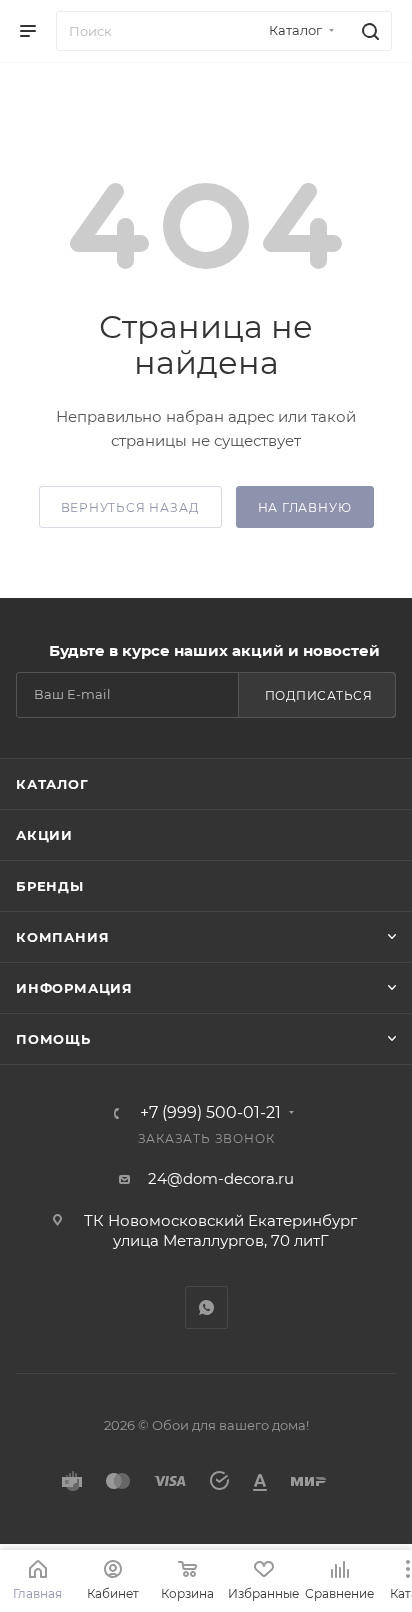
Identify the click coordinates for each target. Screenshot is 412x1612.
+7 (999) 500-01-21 (210, 1113)
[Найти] (367, 31)
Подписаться (319, 695)
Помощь (53, 1039)
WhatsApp (206, 1307)
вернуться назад (130, 507)
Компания (62, 937)
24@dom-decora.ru (221, 1178)
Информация (74, 988)
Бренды (50, 886)
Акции (44, 835)
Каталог (52, 784)
